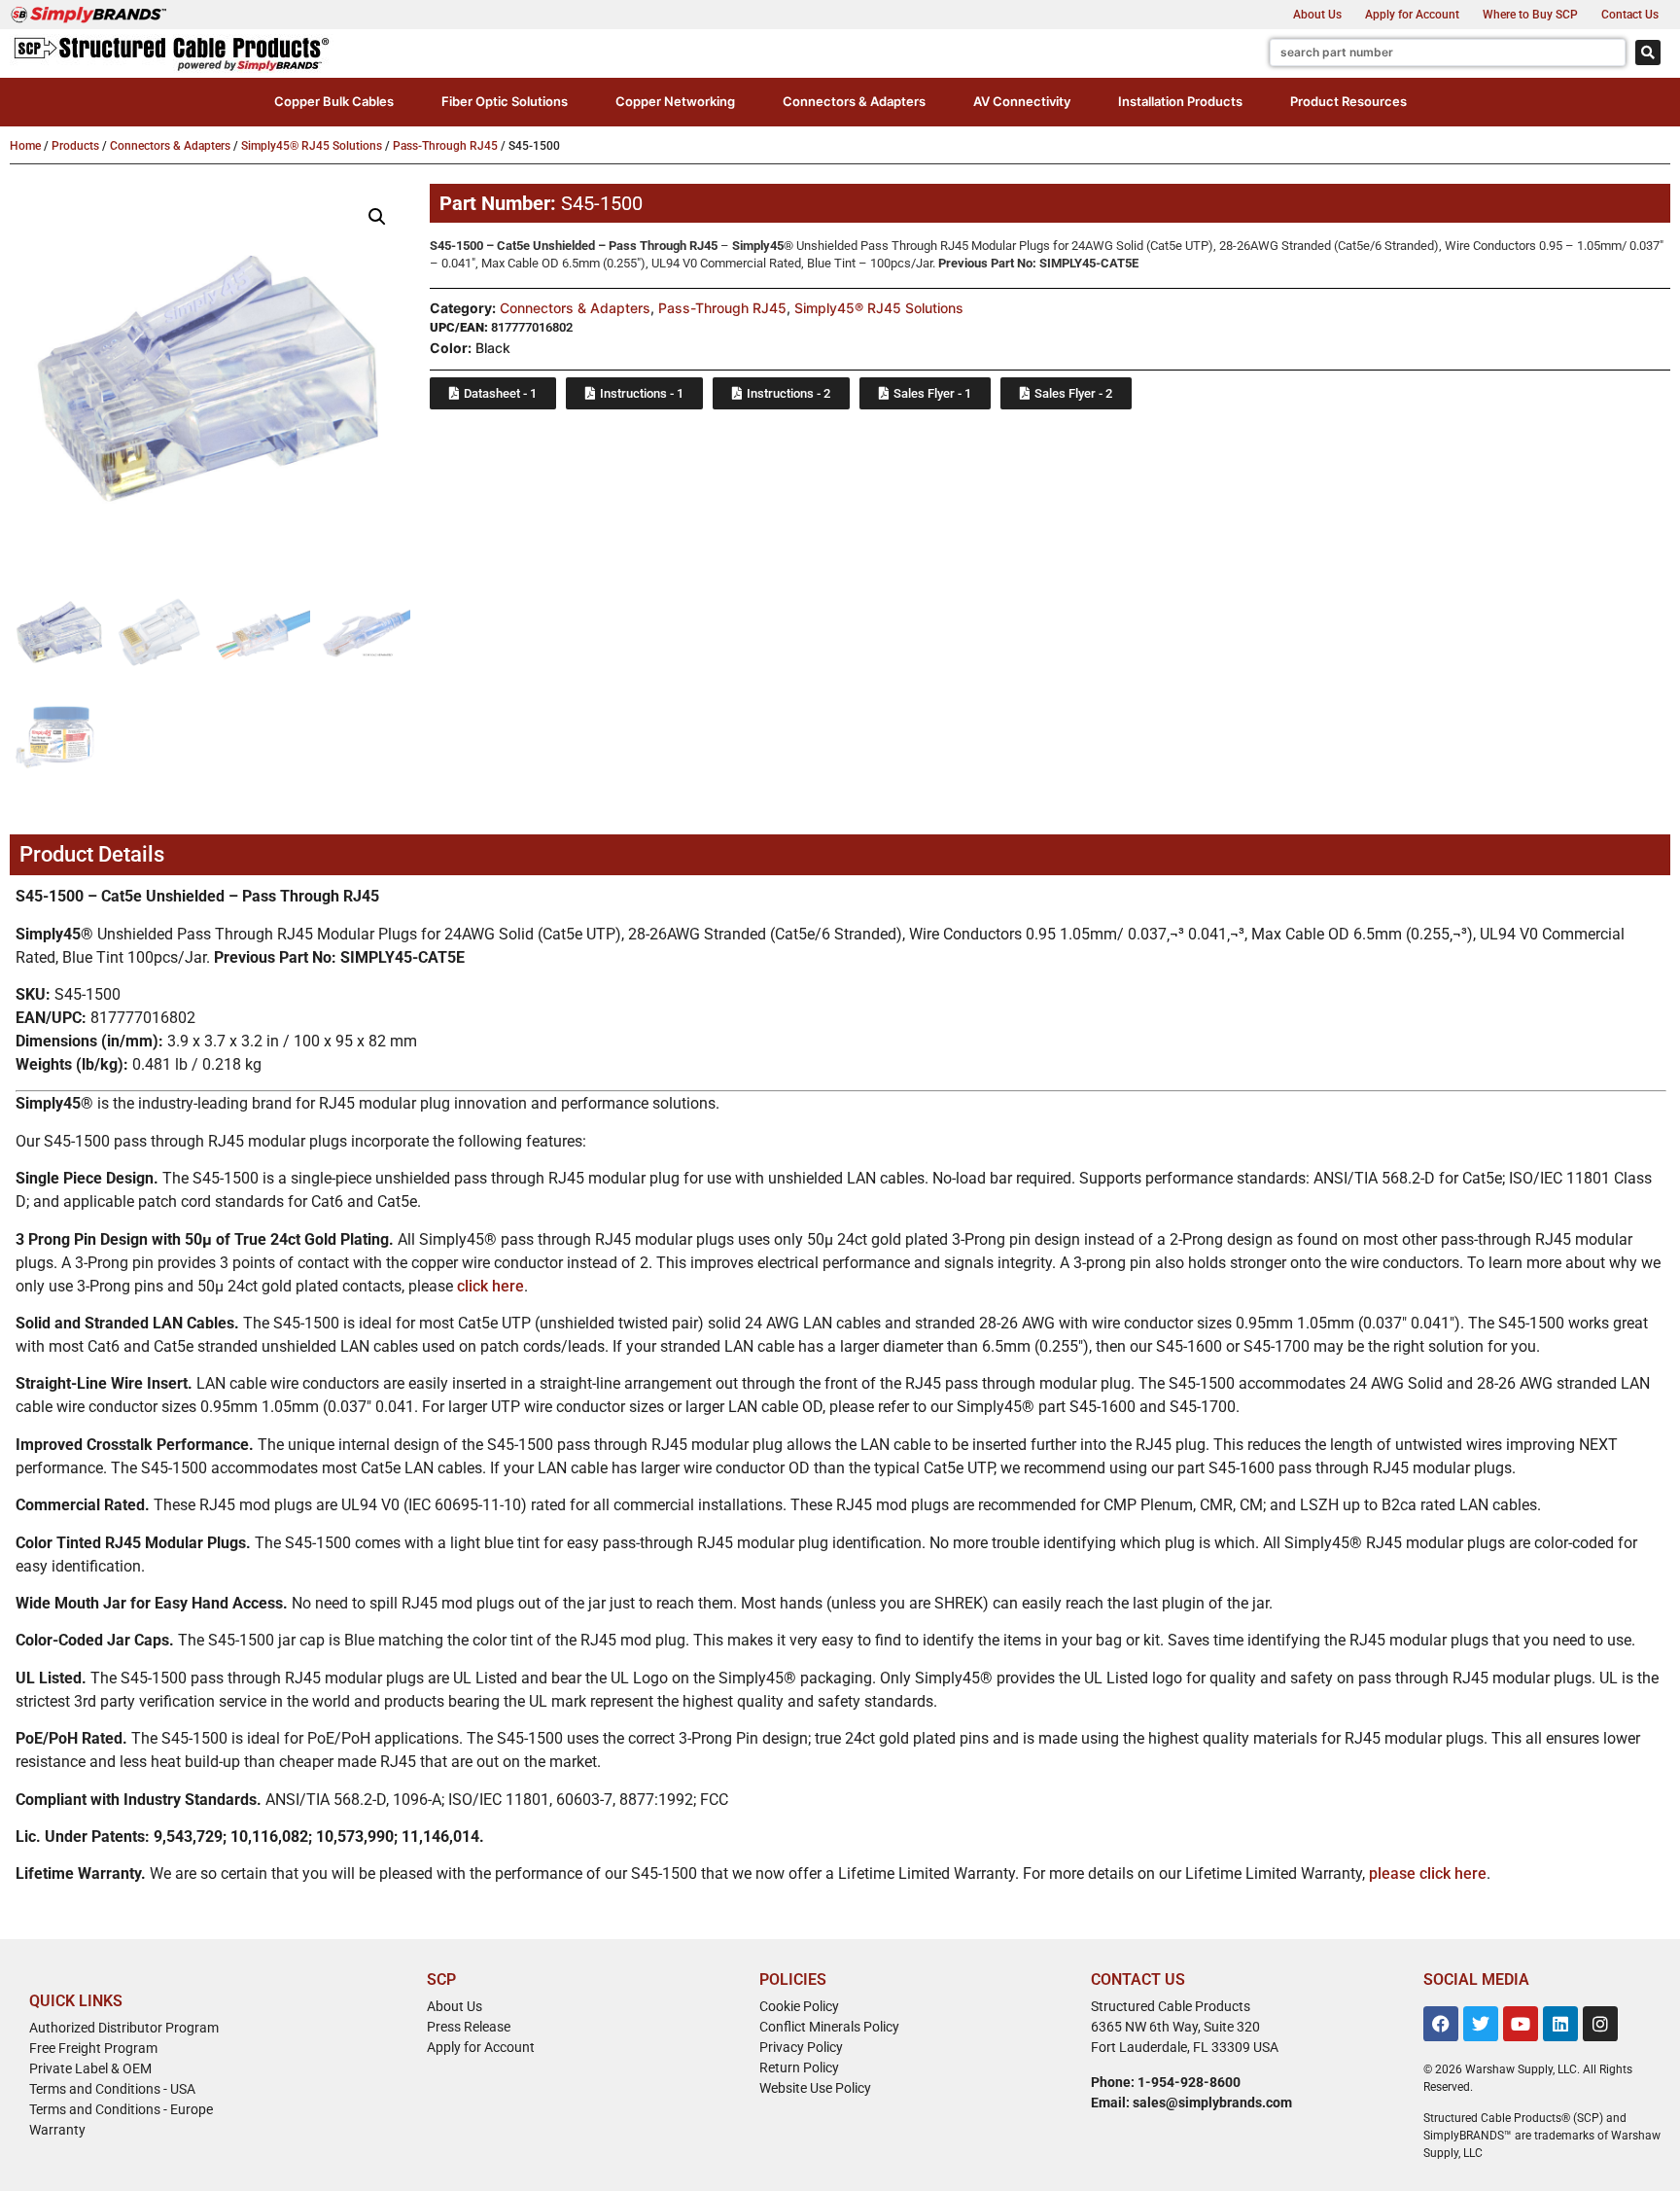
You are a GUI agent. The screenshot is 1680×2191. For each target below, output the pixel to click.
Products (75, 146)
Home (25, 146)
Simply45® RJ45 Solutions (312, 146)
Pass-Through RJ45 (445, 146)
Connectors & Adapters (170, 146)
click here (490, 1286)
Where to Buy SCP (1530, 15)
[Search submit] (1648, 53)
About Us (1317, 15)
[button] (334, 102)
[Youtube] (1521, 2024)
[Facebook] (1441, 2024)
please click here (1428, 1873)
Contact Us (1630, 15)
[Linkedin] (1560, 2024)
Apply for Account (1412, 15)
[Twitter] (1481, 2024)
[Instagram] (1600, 2024)
